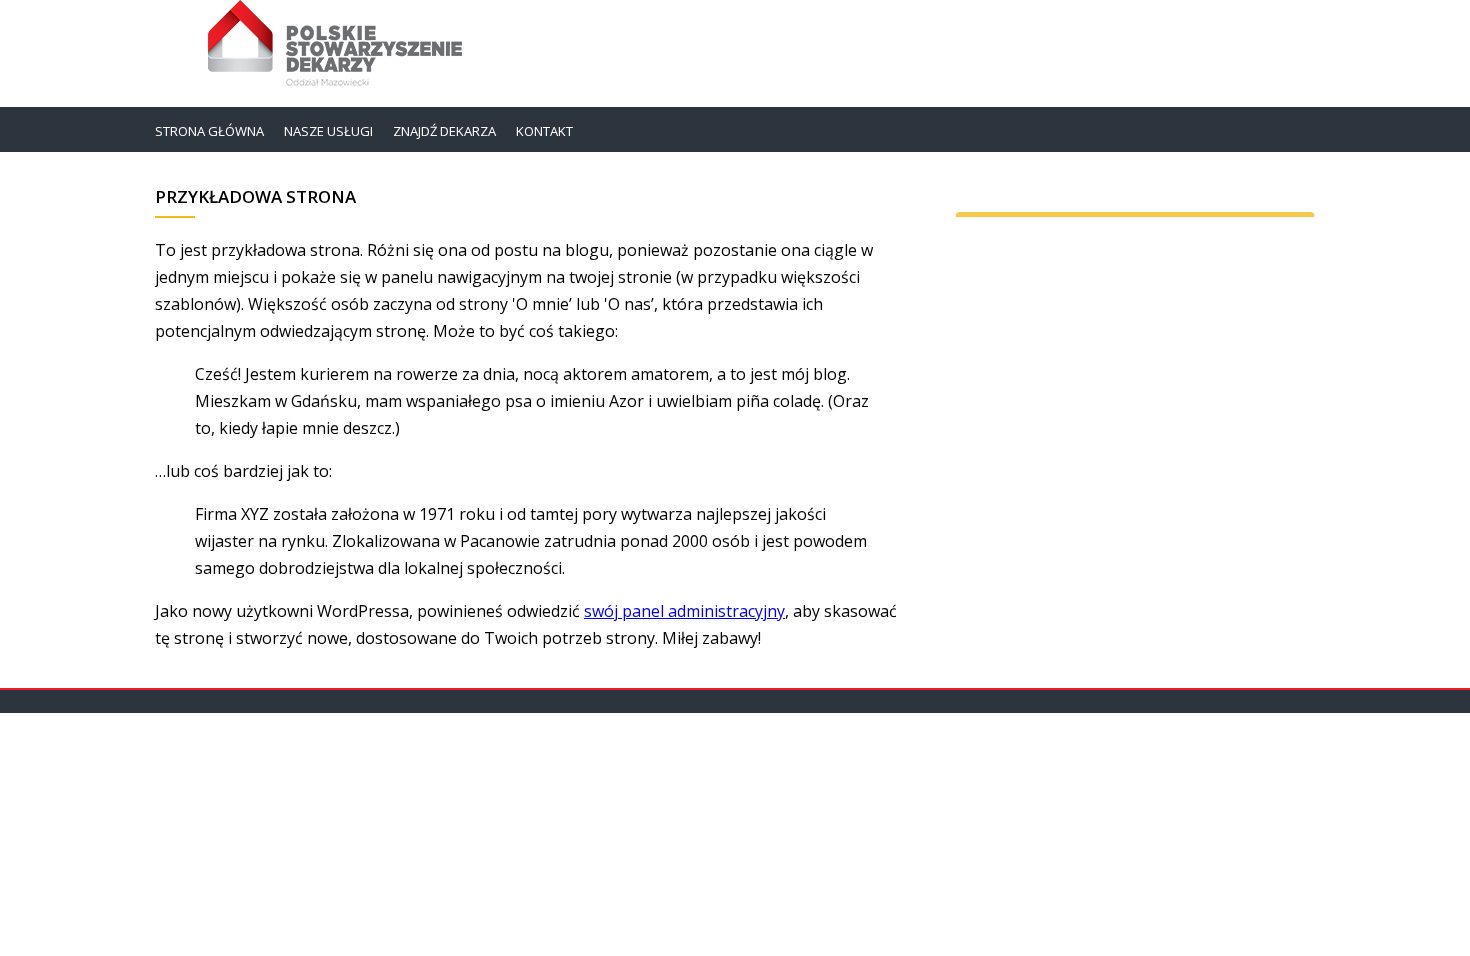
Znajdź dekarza (444, 131)
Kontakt (544, 131)
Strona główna (209, 131)
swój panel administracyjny (684, 611)
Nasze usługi (328, 131)
